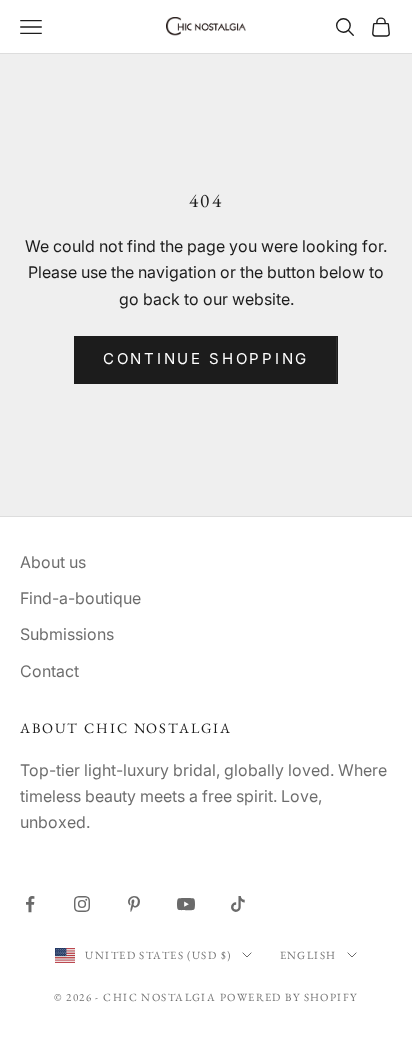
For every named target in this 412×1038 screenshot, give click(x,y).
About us (53, 562)
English (308, 955)
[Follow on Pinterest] (134, 904)
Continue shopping (206, 358)
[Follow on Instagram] (82, 904)
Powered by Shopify (289, 997)
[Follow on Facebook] (30, 904)
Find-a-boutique (80, 598)
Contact (49, 671)
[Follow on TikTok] (238, 904)
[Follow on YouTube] (186, 904)
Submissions (67, 634)
